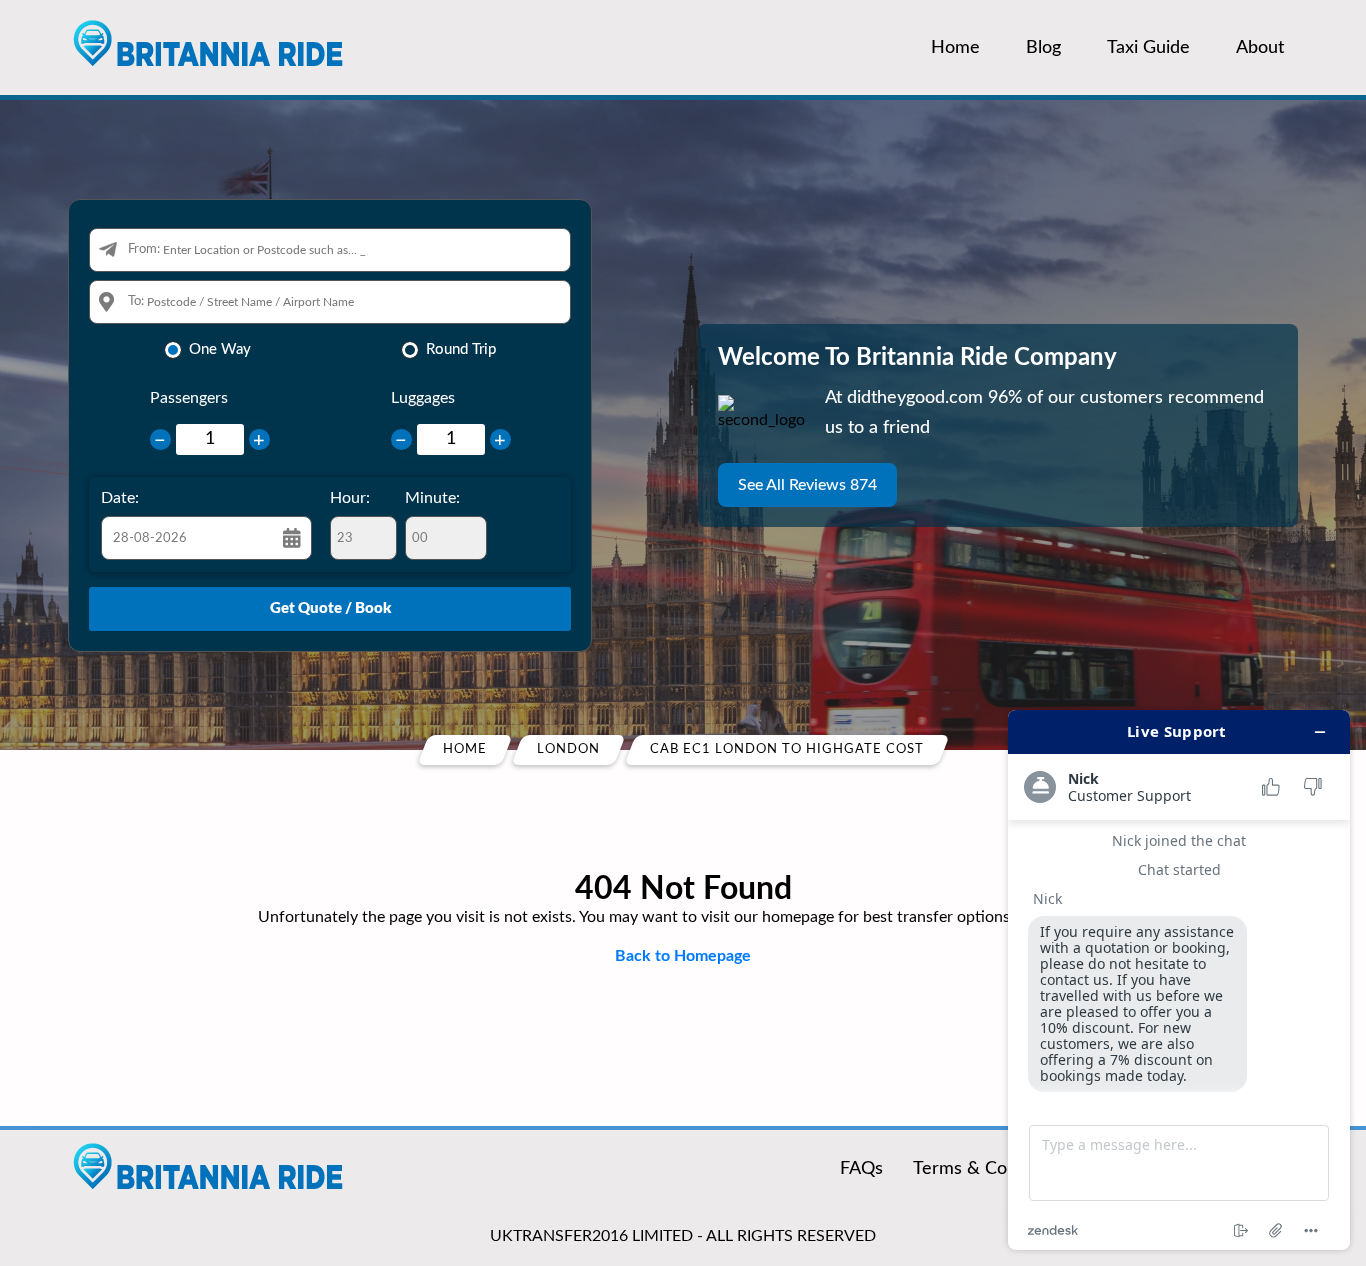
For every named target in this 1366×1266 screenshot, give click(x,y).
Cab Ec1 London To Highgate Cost (787, 749)
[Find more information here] (1179, 980)
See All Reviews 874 (807, 485)
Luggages (423, 398)
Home (955, 48)
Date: (120, 498)
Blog (1043, 48)
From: (144, 249)
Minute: (432, 498)
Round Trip (461, 349)
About (1260, 48)
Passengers (189, 398)
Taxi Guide (1148, 48)
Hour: (350, 498)
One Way (220, 349)
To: (136, 301)
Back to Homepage (683, 956)
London (568, 749)
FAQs (861, 1169)
